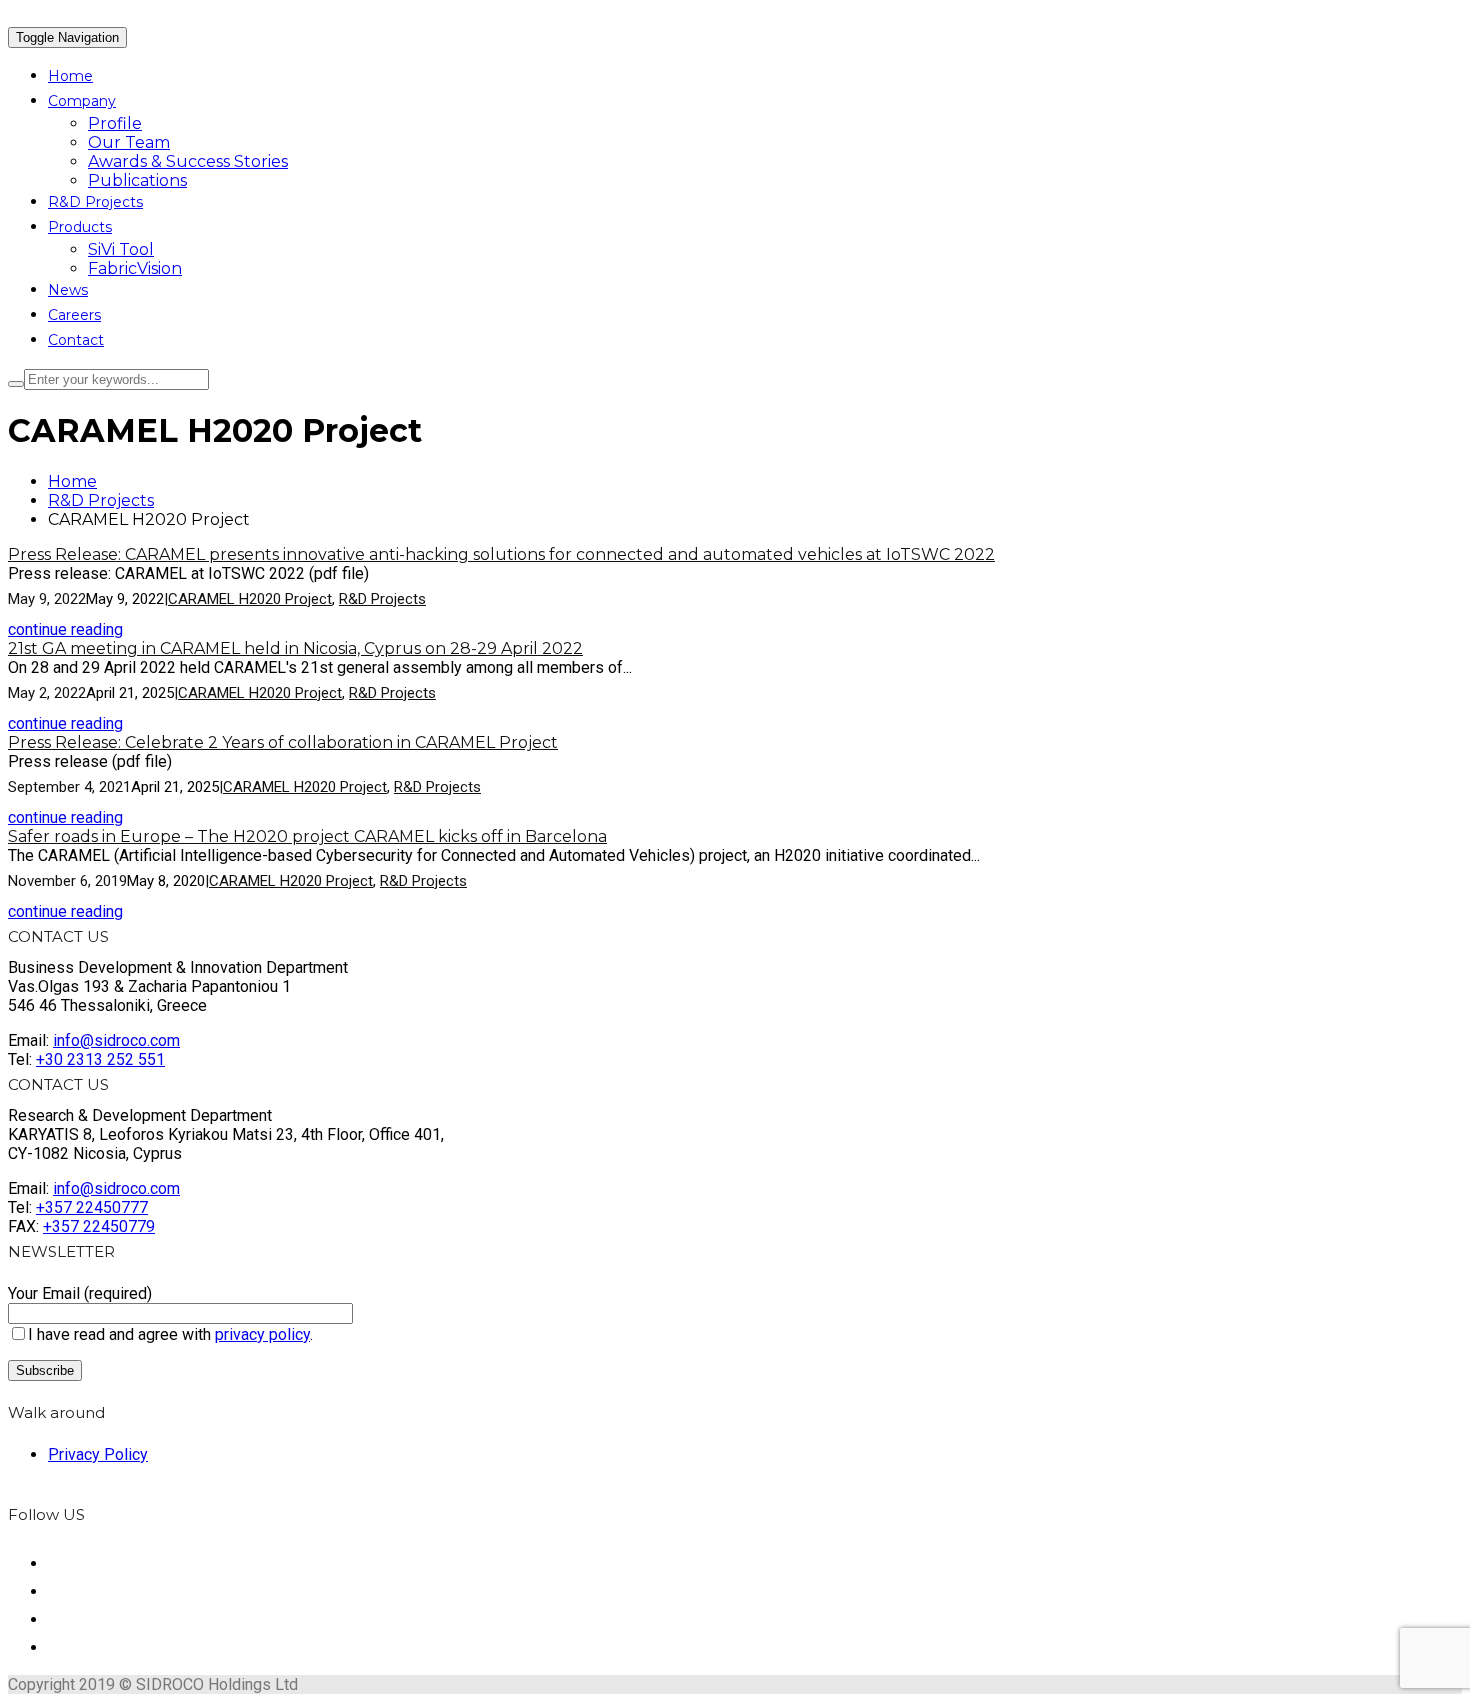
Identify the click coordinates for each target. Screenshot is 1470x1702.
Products (80, 227)
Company (82, 101)
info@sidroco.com (116, 1040)
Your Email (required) (80, 1293)
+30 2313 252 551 (100, 1059)
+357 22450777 (92, 1207)
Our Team (129, 142)
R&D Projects (95, 202)
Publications (137, 180)
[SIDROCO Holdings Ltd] (9, 17)
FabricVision (135, 268)
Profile (115, 123)
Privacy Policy (98, 1454)
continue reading (65, 629)
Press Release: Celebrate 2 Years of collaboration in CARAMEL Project (283, 742)
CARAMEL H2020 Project (250, 599)
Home (70, 76)
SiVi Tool (121, 249)
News (68, 290)
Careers (74, 315)
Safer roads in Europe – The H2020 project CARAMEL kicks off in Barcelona (307, 836)
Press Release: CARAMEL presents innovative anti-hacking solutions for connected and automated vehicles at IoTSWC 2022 (501, 554)
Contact (76, 340)
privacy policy (262, 1334)
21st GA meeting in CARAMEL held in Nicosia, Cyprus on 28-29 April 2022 (295, 648)
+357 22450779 (99, 1226)
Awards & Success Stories (188, 161)
